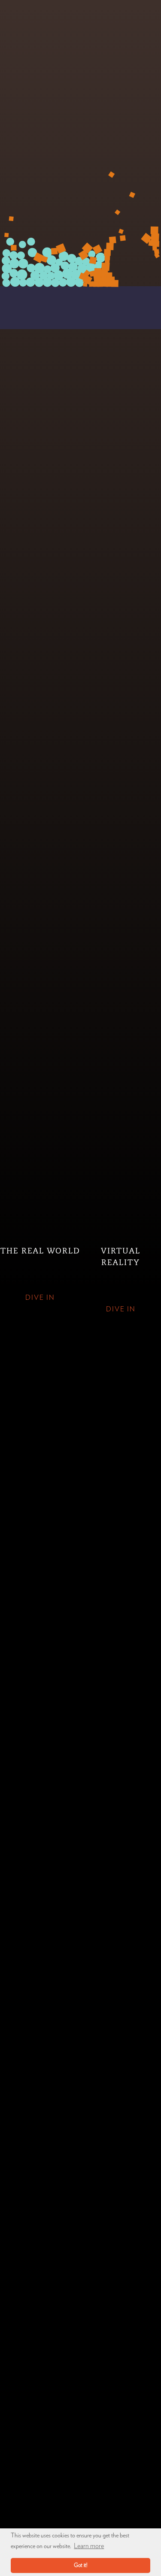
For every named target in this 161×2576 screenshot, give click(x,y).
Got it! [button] (81, 2565)
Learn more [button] (89, 2546)
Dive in (40, 1298)
